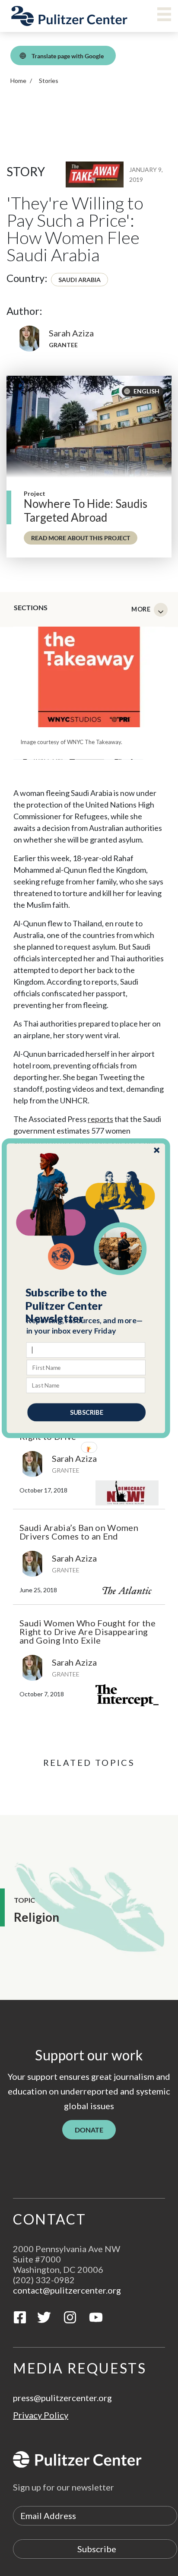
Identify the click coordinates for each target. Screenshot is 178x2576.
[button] (87, 1305)
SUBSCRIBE (87, 1412)
